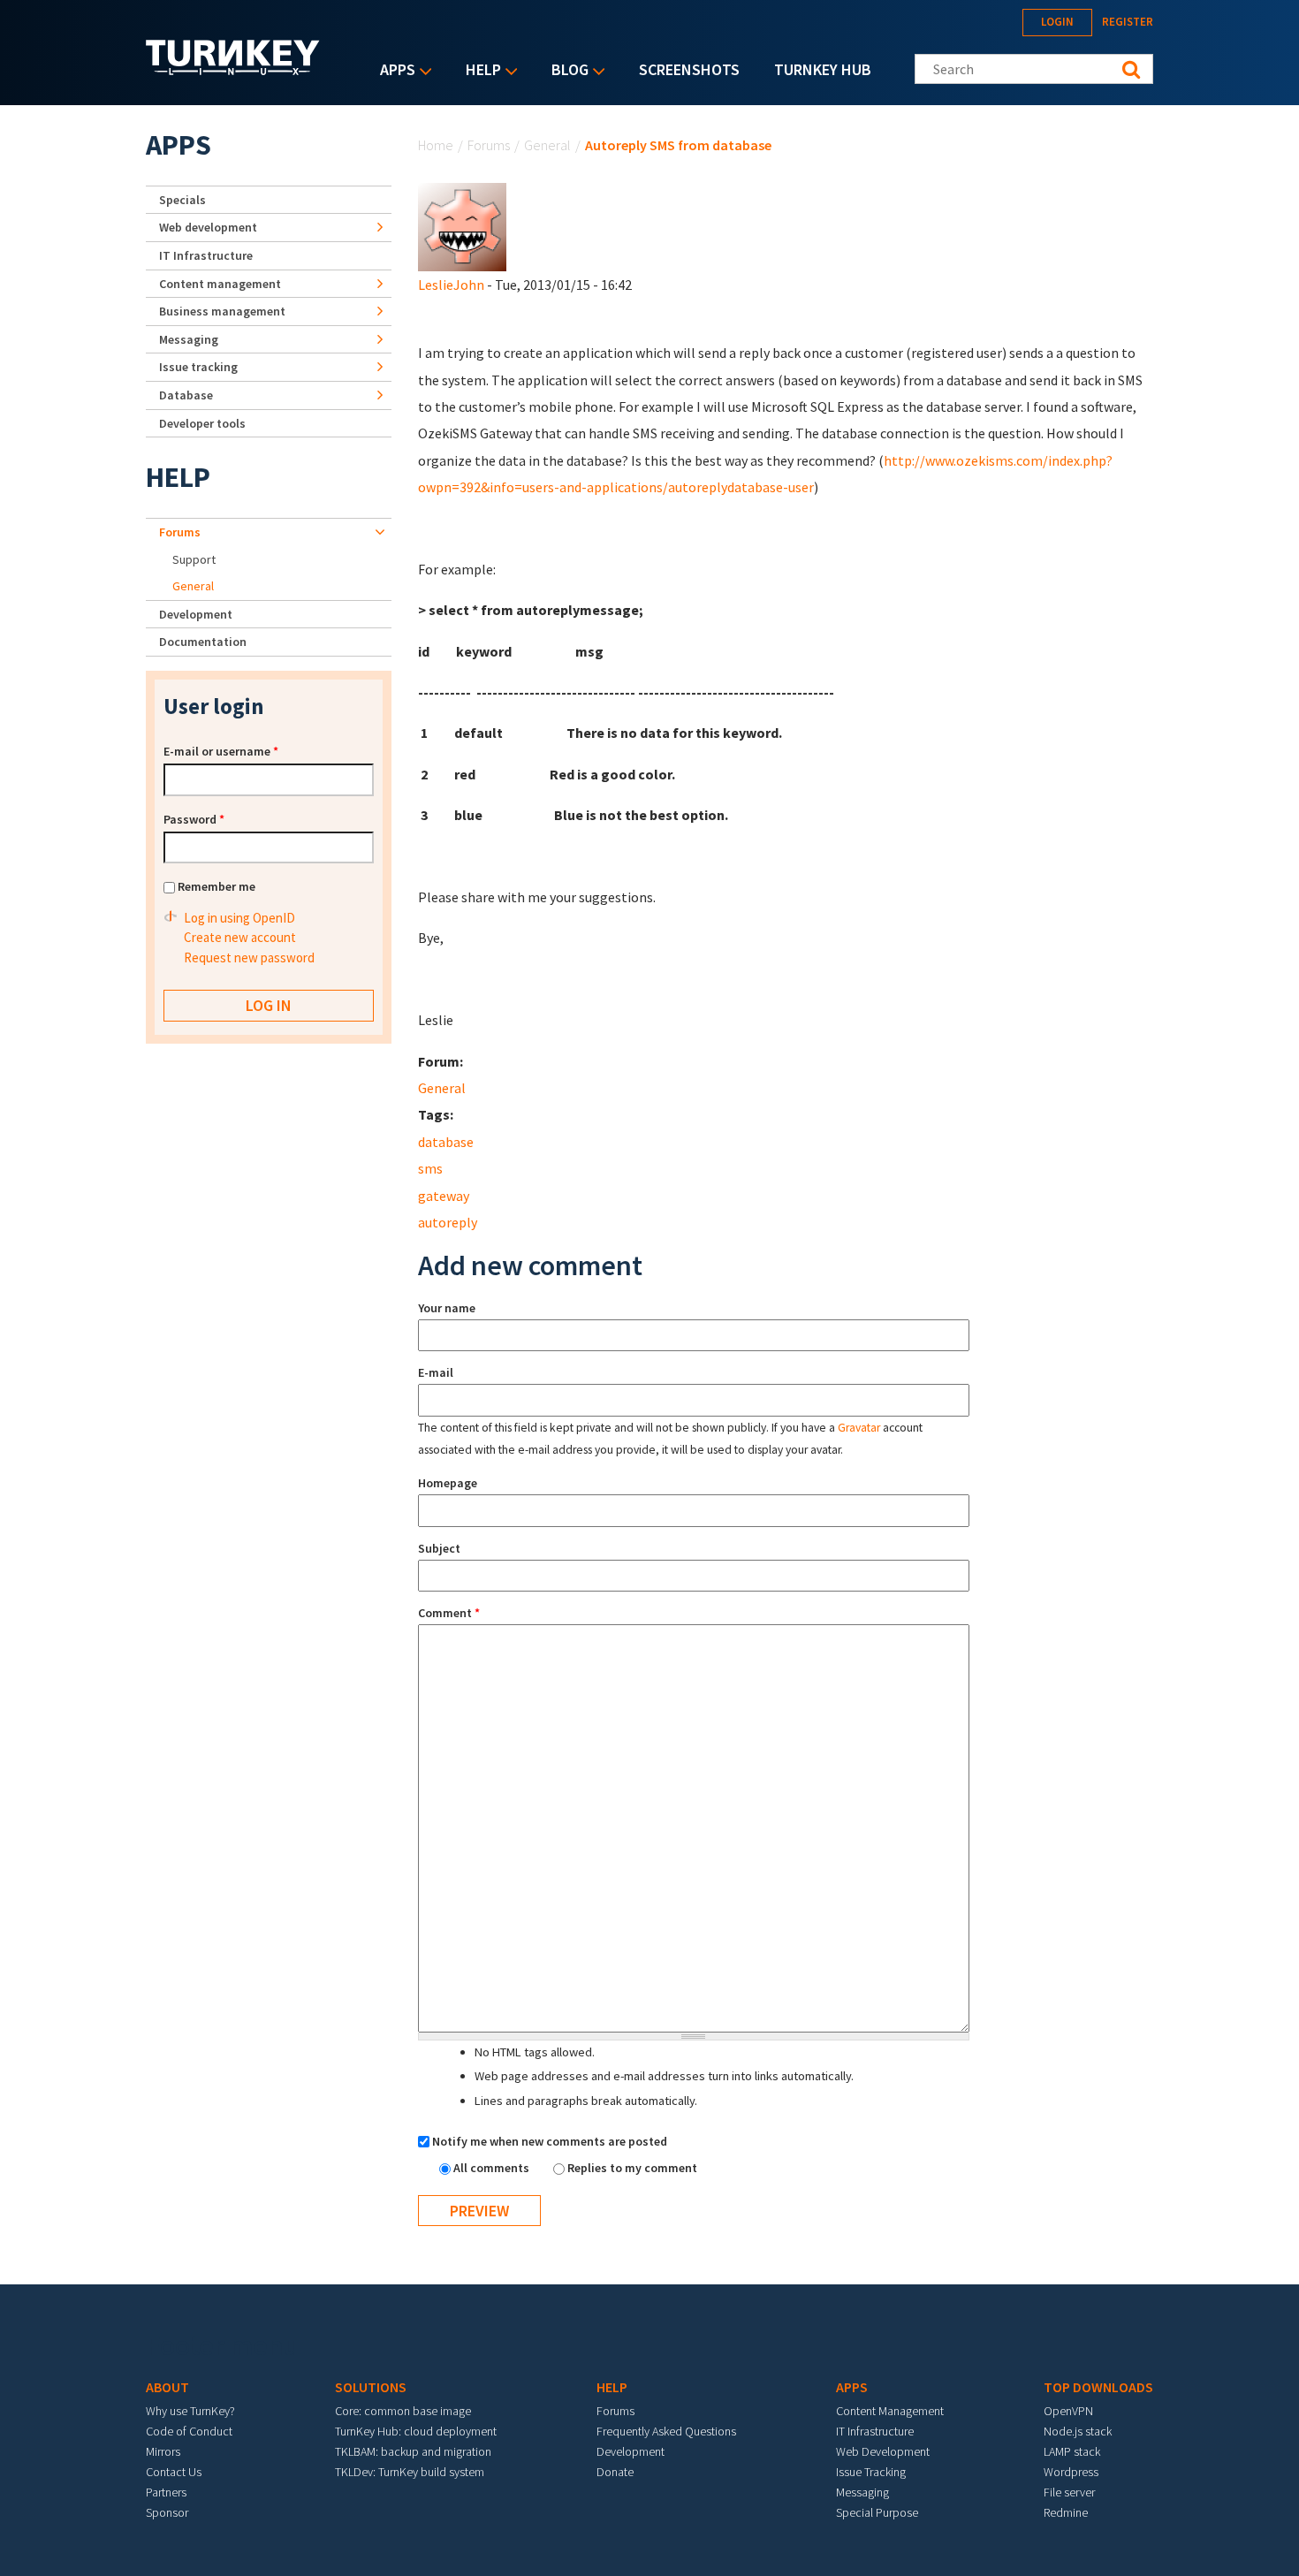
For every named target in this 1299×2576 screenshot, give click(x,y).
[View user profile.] (462, 225)
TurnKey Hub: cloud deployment (416, 2431)
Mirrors (163, 2451)
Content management (220, 284)
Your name (447, 1308)
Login (1057, 22)
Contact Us (174, 2472)
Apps (393, 71)
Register (1128, 22)
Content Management (890, 2411)
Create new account (240, 937)
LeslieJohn (451, 285)
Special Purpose (877, 2512)
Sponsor (167, 2512)
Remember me (216, 886)
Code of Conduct (189, 2431)
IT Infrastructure (206, 255)
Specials (182, 200)
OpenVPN (1068, 2411)
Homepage (448, 1483)
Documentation (203, 642)
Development (196, 614)
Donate (615, 2472)
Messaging (189, 339)
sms (430, 1168)
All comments (493, 2168)
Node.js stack (1078, 2431)
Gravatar (859, 1428)
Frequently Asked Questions (666, 2431)
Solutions (371, 2387)
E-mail (436, 1372)
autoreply (448, 1222)
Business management (222, 311)
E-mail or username (221, 751)
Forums (489, 145)
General (547, 145)
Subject (439, 1548)
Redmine (1066, 2512)
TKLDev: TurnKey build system (410, 2472)
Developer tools (202, 423)
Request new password (249, 957)
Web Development (883, 2451)
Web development (208, 227)
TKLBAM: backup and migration (413, 2451)
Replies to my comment (632, 2168)
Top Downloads (1098, 2387)
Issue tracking (198, 367)
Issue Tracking (871, 2472)
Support (194, 559)
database (446, 1142)
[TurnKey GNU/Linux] (233, 70)
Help (479, 71)
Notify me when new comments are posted (550, 2141)
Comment (449, 1613)
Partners (166, 2492)
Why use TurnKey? (190, 2411)
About (167, 2387)
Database (186, 395)
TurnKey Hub (823, 69)
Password (194, 819)
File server (1069, 2492)
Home (436, 145)
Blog (566, 71)
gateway (444, 1196)
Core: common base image (403, 2411)
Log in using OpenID (239, 918)
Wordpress (1071, 2472)
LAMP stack (1072, 2451)
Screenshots (689, 69)
